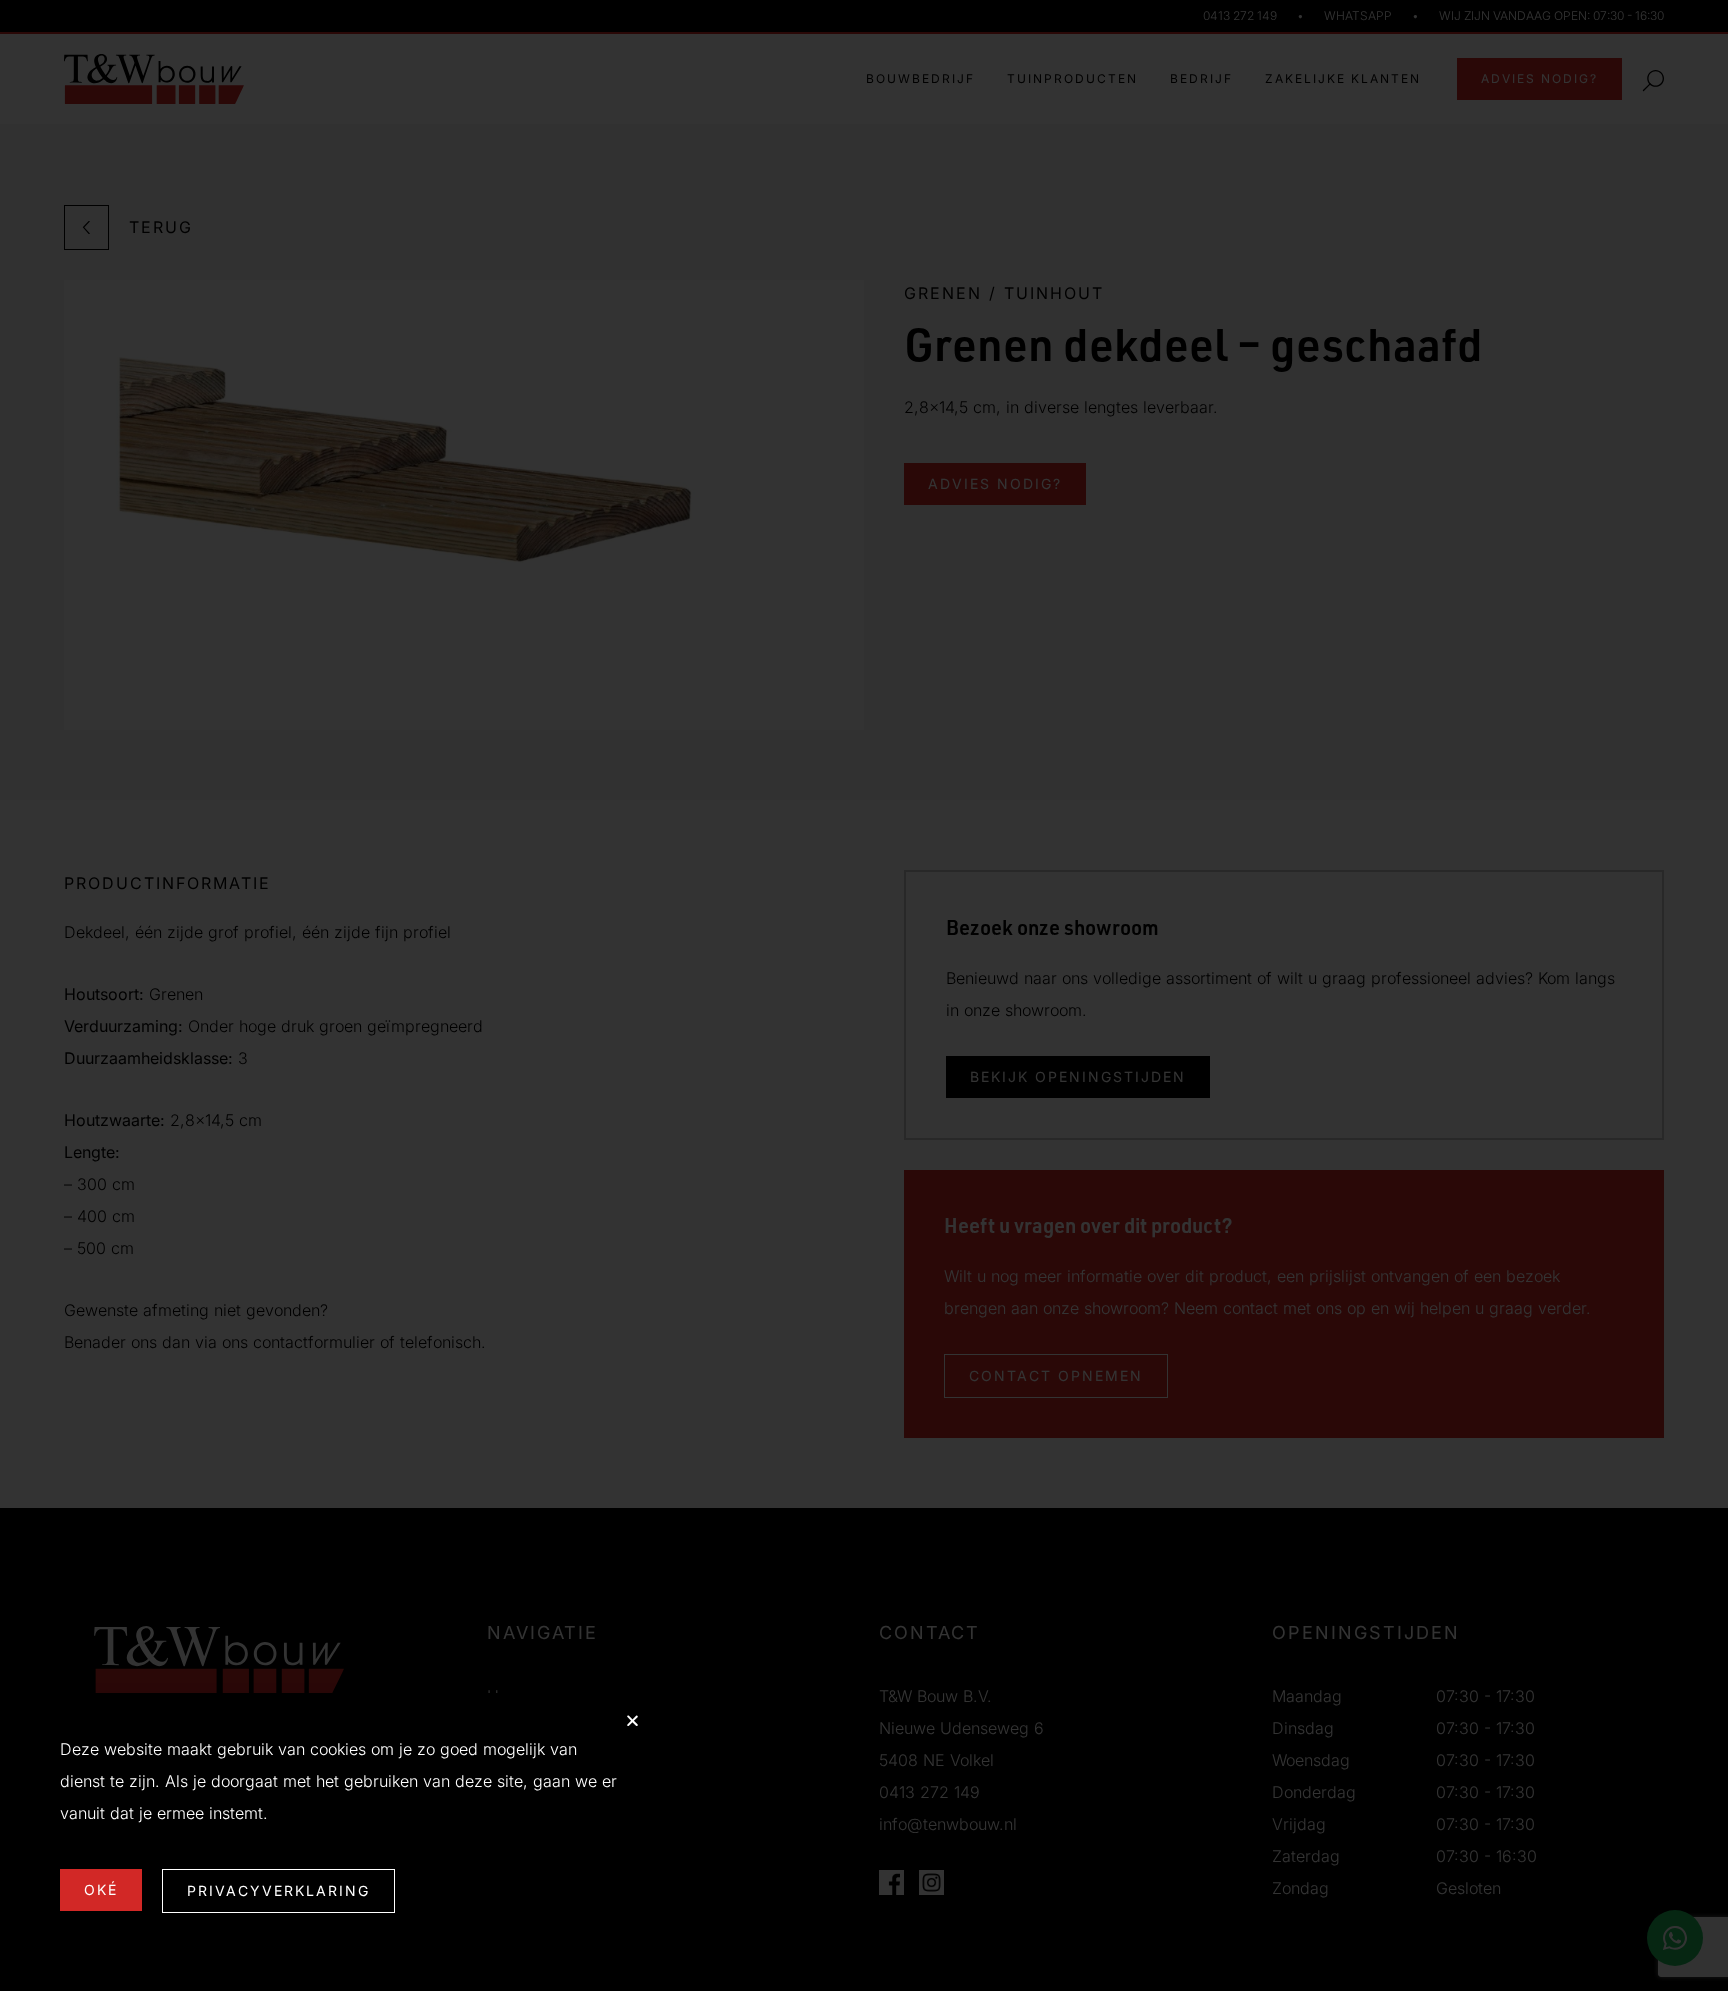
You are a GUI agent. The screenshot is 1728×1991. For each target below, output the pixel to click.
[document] (864, 995)
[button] (632, 1720)
